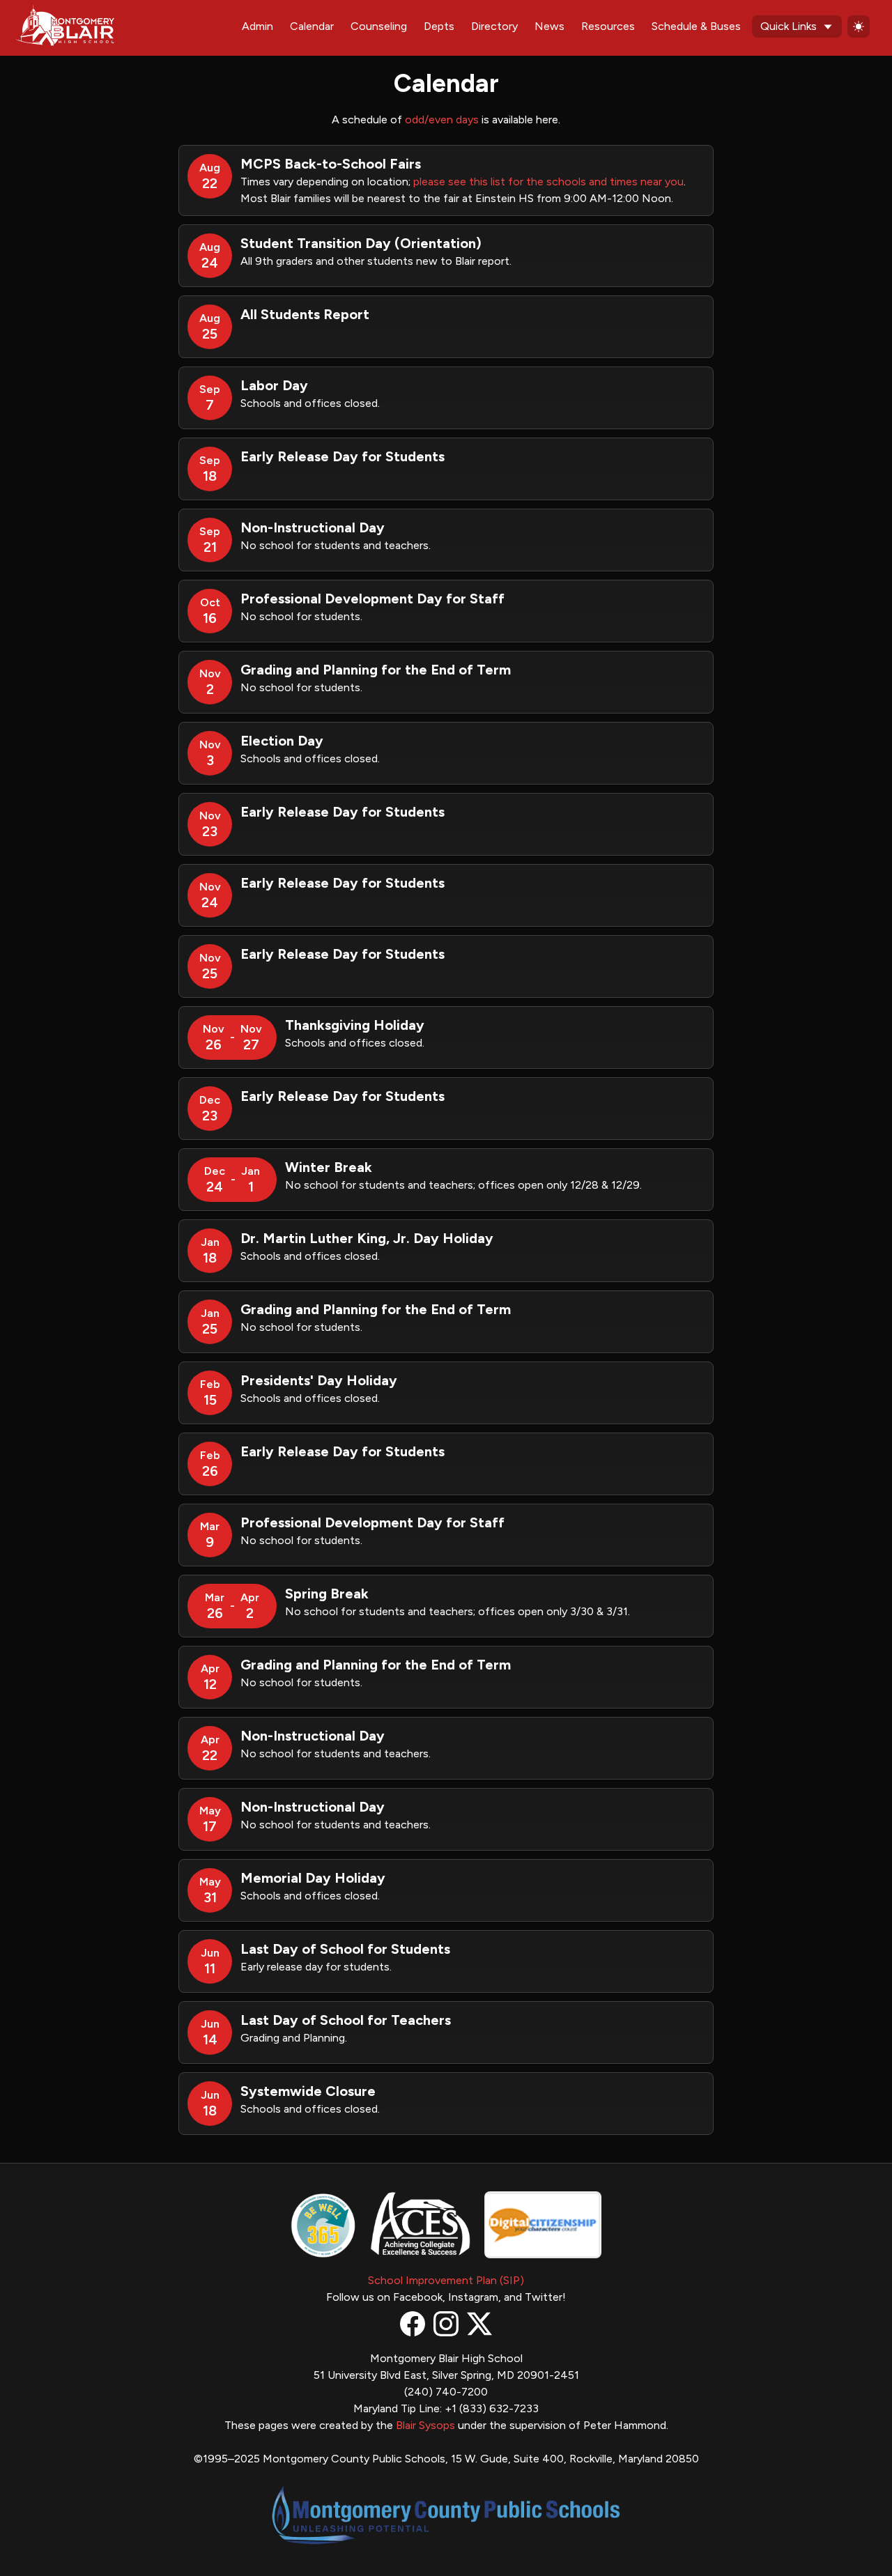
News (549, 26)
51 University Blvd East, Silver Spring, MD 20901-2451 (446, 2375)
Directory (494, 26)
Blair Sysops (425, 2425)
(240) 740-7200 (446, 2392)
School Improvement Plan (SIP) (446, 2280)
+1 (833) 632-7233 (492, 2408)
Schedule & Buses (696, 26)
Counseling (379, 26)
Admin (257, 26)
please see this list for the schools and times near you (548, 182)
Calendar (312, 26)
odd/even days (442, 119)
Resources (608, 26)
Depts (439, 26)
